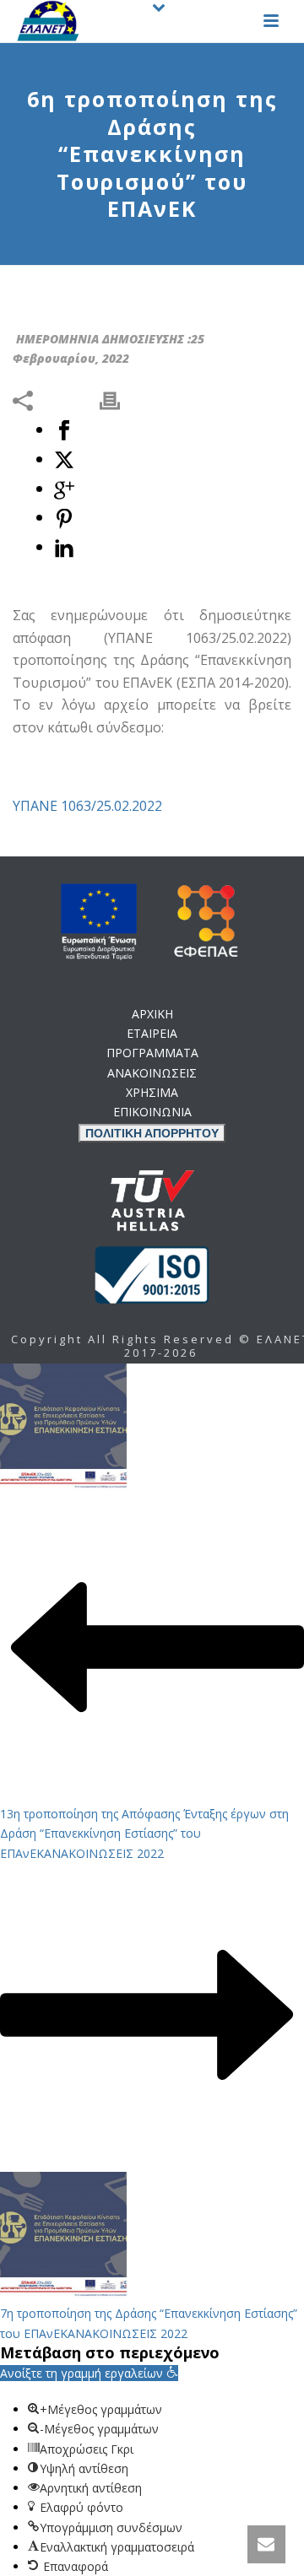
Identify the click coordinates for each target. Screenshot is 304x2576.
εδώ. (179, 1197)
